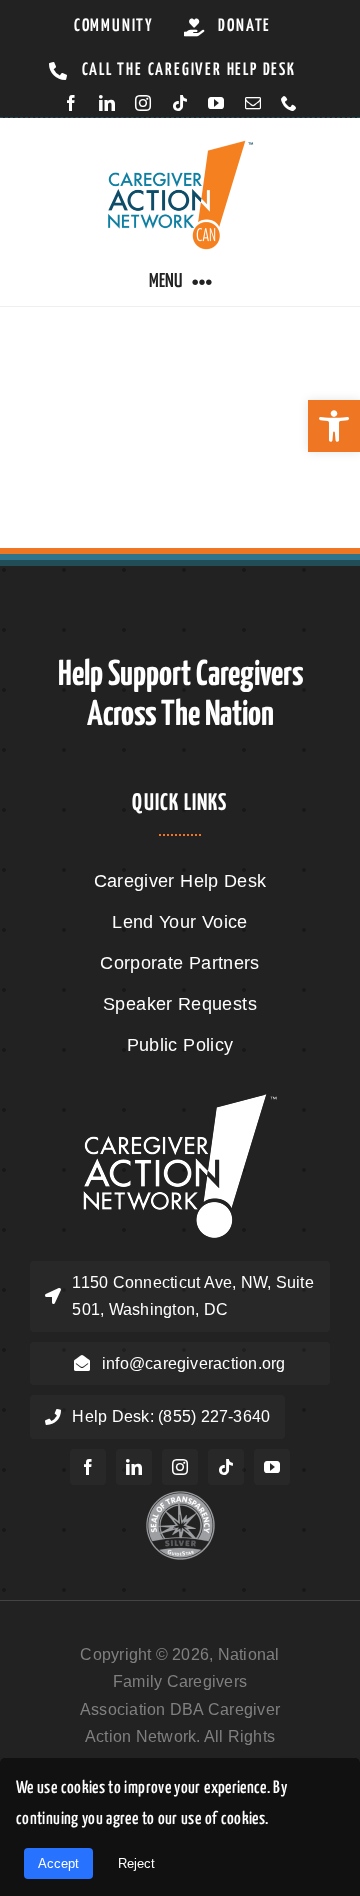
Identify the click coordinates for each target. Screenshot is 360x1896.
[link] (334, 426)
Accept (58, 1863)
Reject (136, 1863)
